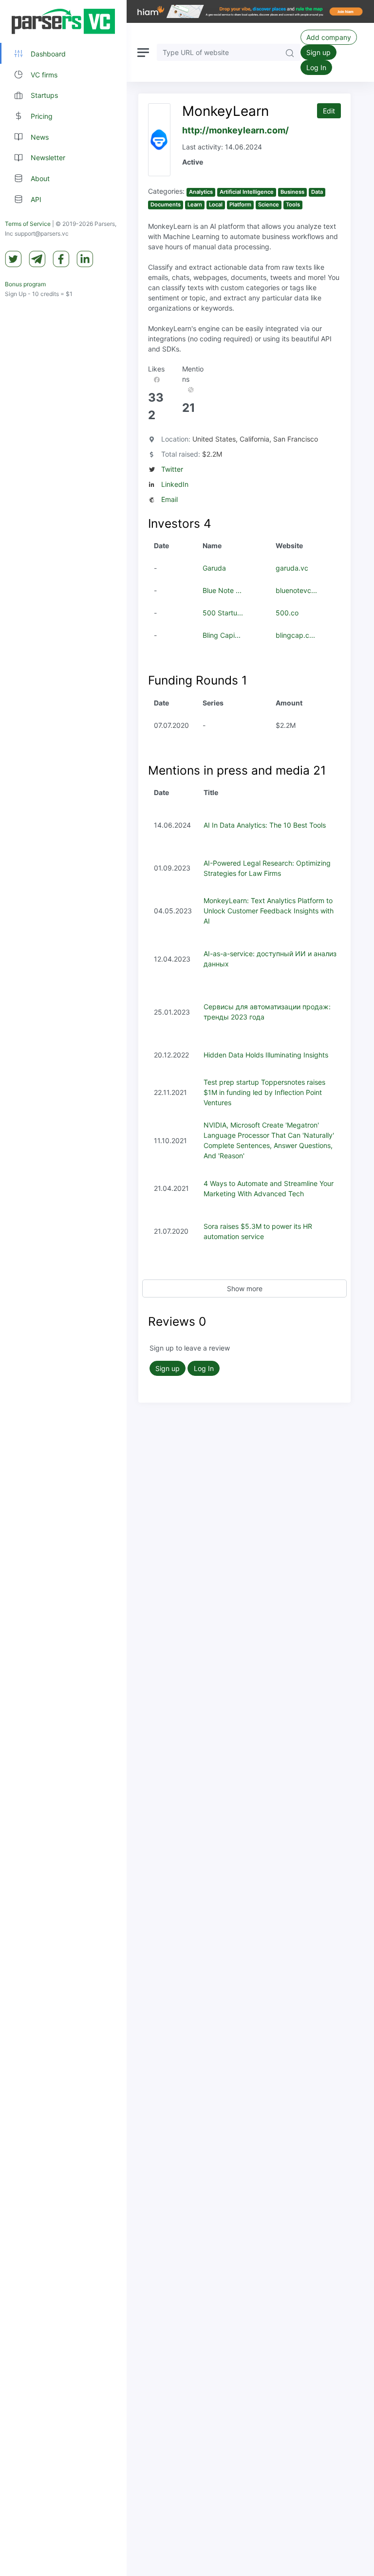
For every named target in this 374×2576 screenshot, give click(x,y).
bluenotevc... (296, 590)
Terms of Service (28, 224)
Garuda (214, 568)
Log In (316, 67)
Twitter (172, 469)
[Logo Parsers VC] (63, 21)
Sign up (318, 52)
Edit (329, 111)
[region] (63, 1288)
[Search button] (290, 52)
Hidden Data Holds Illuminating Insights (266, 1055)
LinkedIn (175, 484)
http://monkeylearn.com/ (235, 130)
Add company (329, 37)
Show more (245, 1288)
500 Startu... (223, 613)
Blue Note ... (222, 590)
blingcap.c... (295, 635)
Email (169, 499)
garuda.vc (292, 568)
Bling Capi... (222, 635)
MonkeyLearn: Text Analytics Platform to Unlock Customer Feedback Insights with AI (269, 911)
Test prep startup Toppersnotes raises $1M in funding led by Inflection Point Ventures (264, 1092)
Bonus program (25, 284)
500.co (287, 613)
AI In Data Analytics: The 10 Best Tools (265, 825)
